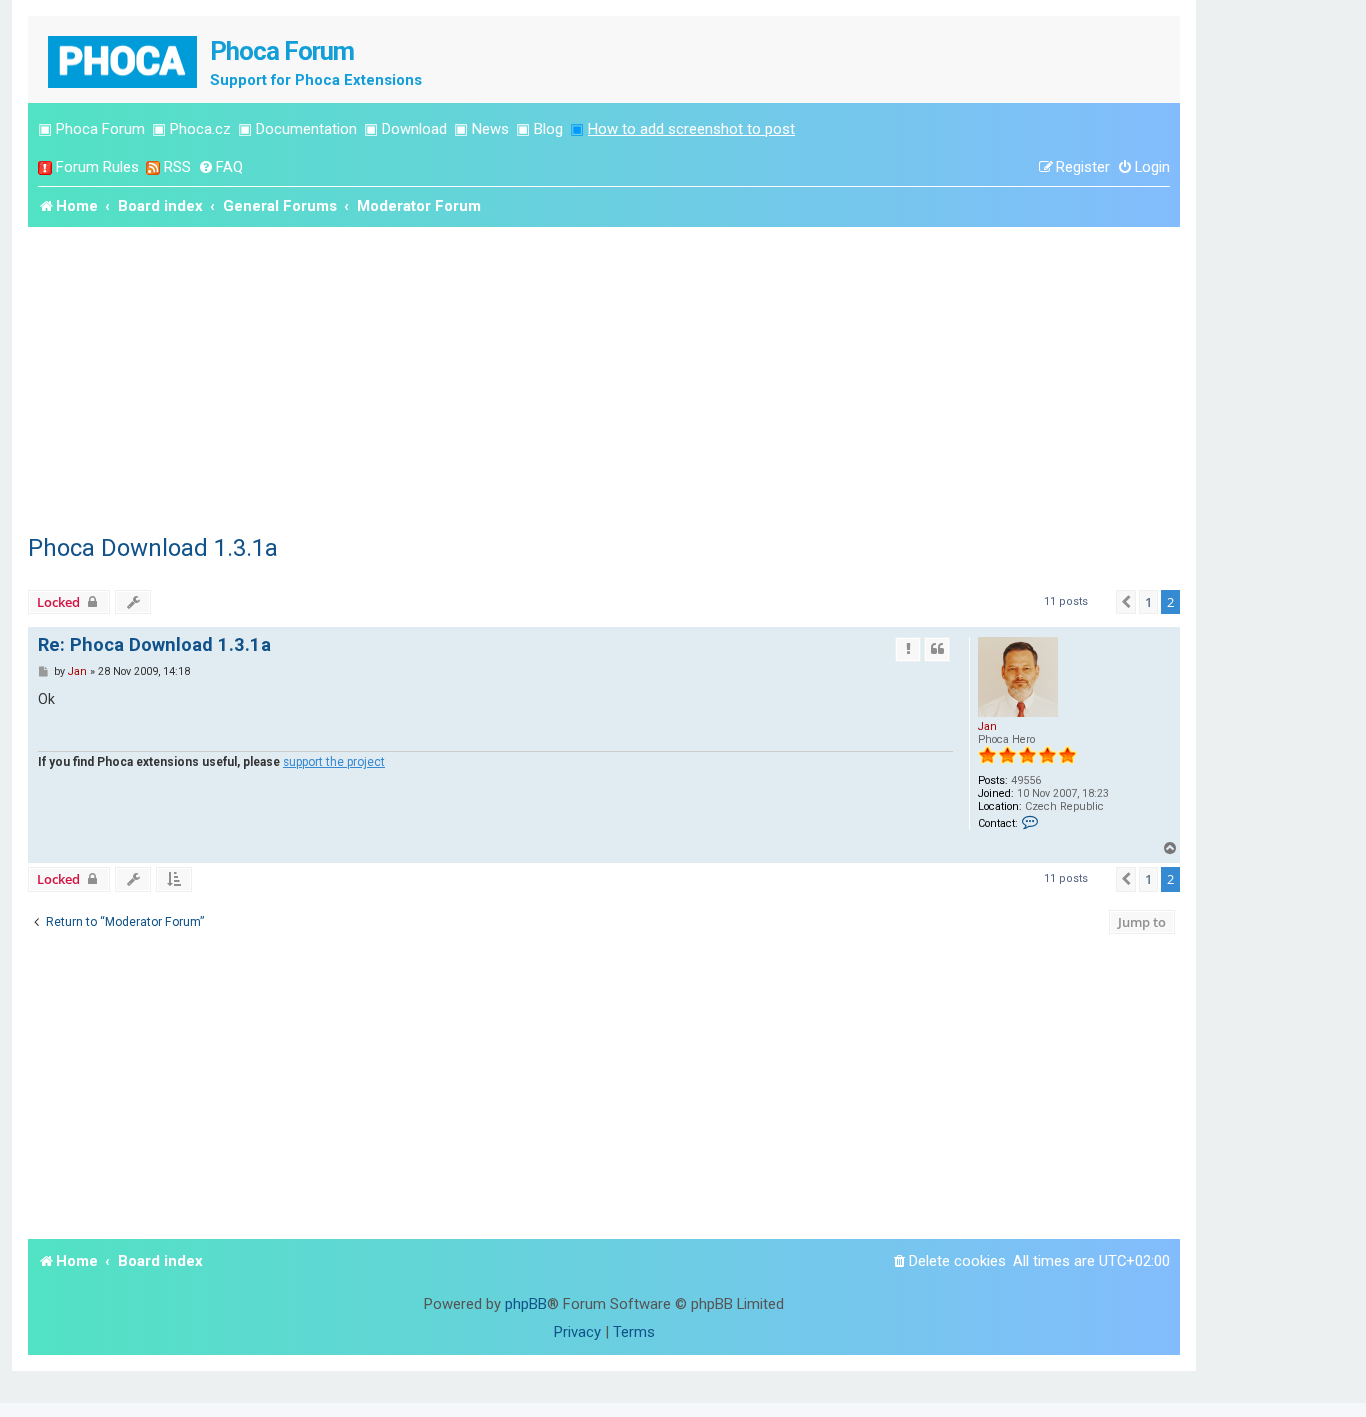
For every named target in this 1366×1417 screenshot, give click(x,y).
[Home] (124, 59)
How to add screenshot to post (691, 129)
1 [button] (1148, 602)
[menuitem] (220, 167)
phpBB (526, 1304)
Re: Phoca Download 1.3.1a (154, 644)
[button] (1126, 602)
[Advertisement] (604, 377)
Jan (987, 726)
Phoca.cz (200, 129)
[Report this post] (908, 649)
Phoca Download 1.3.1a (153, 548)
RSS (177, 167)
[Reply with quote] (937, 649)
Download (414, 129)
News (490, 129)
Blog (548, 129)
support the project (334, 762)
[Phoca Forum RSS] (153, 167)
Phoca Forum (100, 129)
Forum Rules (97, 167)
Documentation (306, 129)
